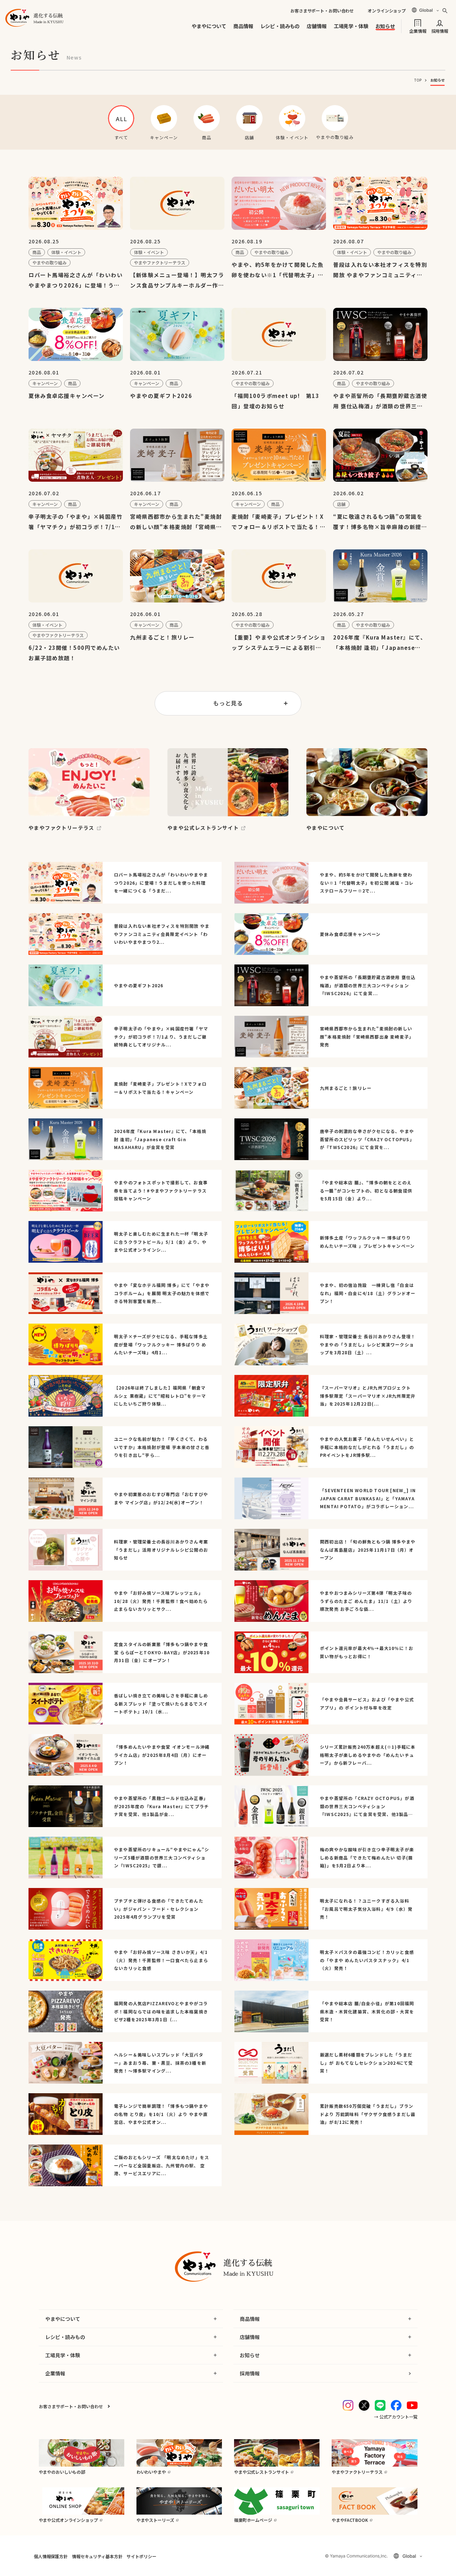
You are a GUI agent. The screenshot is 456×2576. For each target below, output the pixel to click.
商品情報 (243, 26)
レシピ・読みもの (280, 26)
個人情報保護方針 (51, 2556)
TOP (418, 80)
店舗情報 (317, 26)
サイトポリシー (141, 2556)
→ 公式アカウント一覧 (396, 2417)
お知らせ (385, 26)
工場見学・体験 (351, 26)
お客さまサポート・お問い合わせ (322, 11)
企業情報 (418, 30)
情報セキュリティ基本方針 (97, 2556)
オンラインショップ (387, 11)
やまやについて (209, 26)
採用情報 (440, 30)
